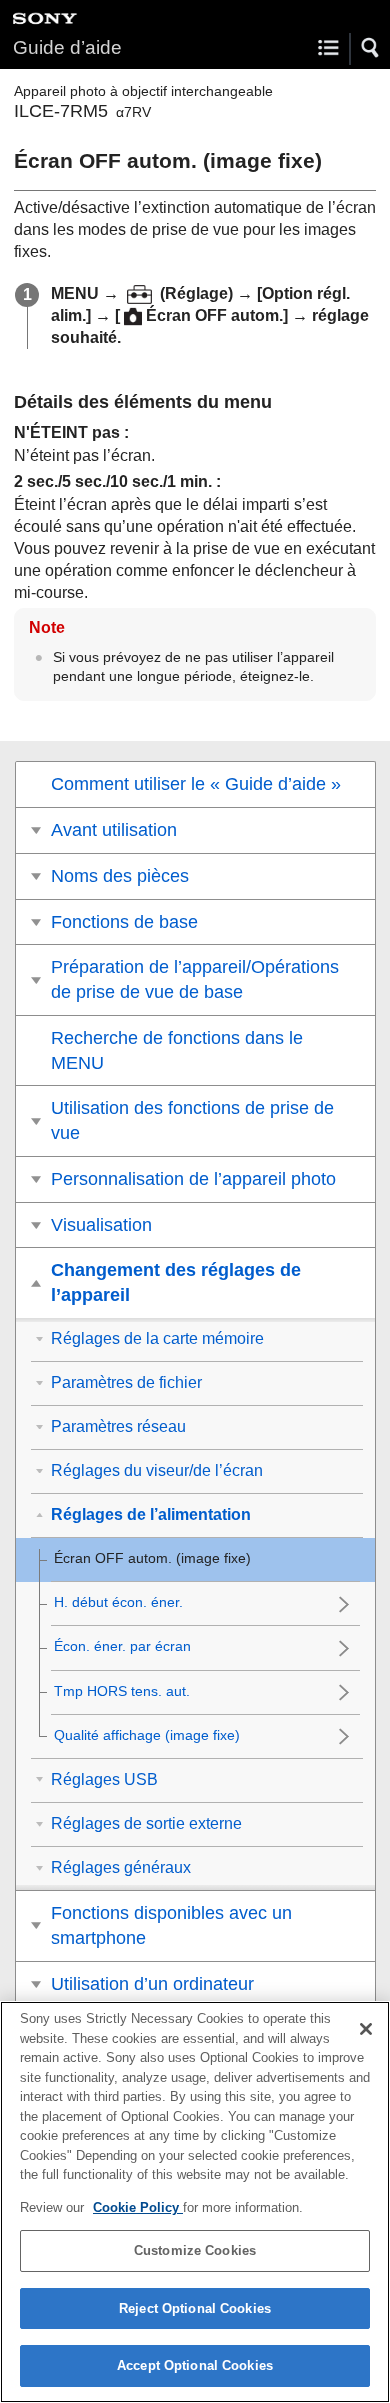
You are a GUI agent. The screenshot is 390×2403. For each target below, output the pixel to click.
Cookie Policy (138, 2207)
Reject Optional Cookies (195, 2308)
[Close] (366, 2029)
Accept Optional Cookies (195, 2365)
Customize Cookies (195, 2250)
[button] (371, 48)
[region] (195, 2202)
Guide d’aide (67, 47)
